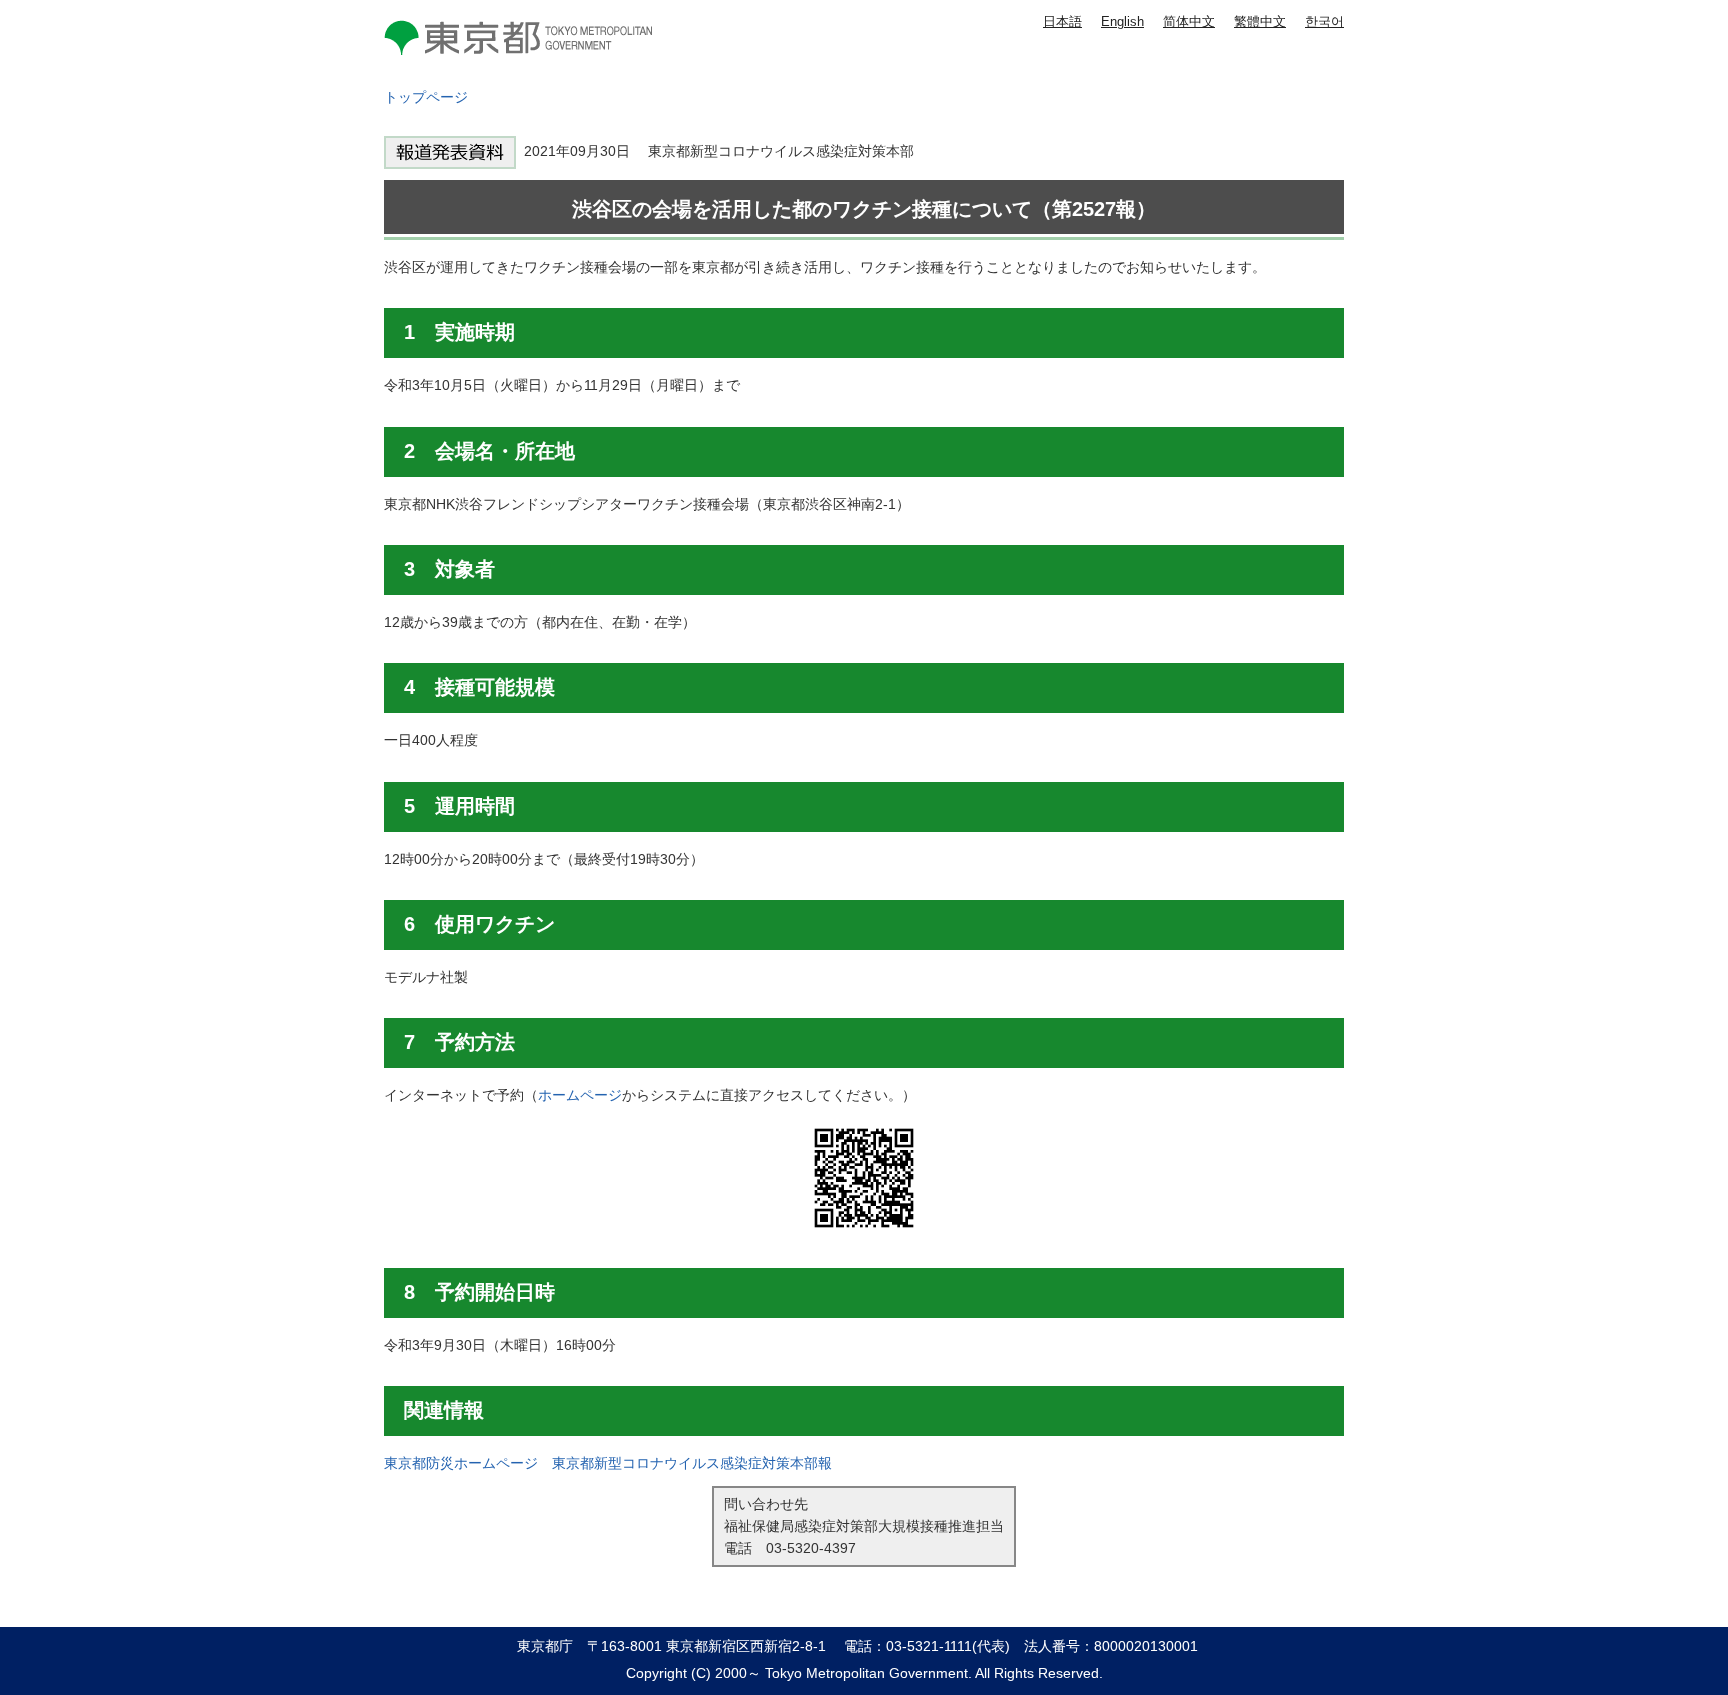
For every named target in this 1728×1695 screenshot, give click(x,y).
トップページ (426, 97)
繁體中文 (1260, 21)
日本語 (1062, 21)
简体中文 (1189, 21)
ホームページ (580, 1095)
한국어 (1324, 21)
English (1122, 21)
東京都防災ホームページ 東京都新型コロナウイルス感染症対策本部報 (608, 1463)
